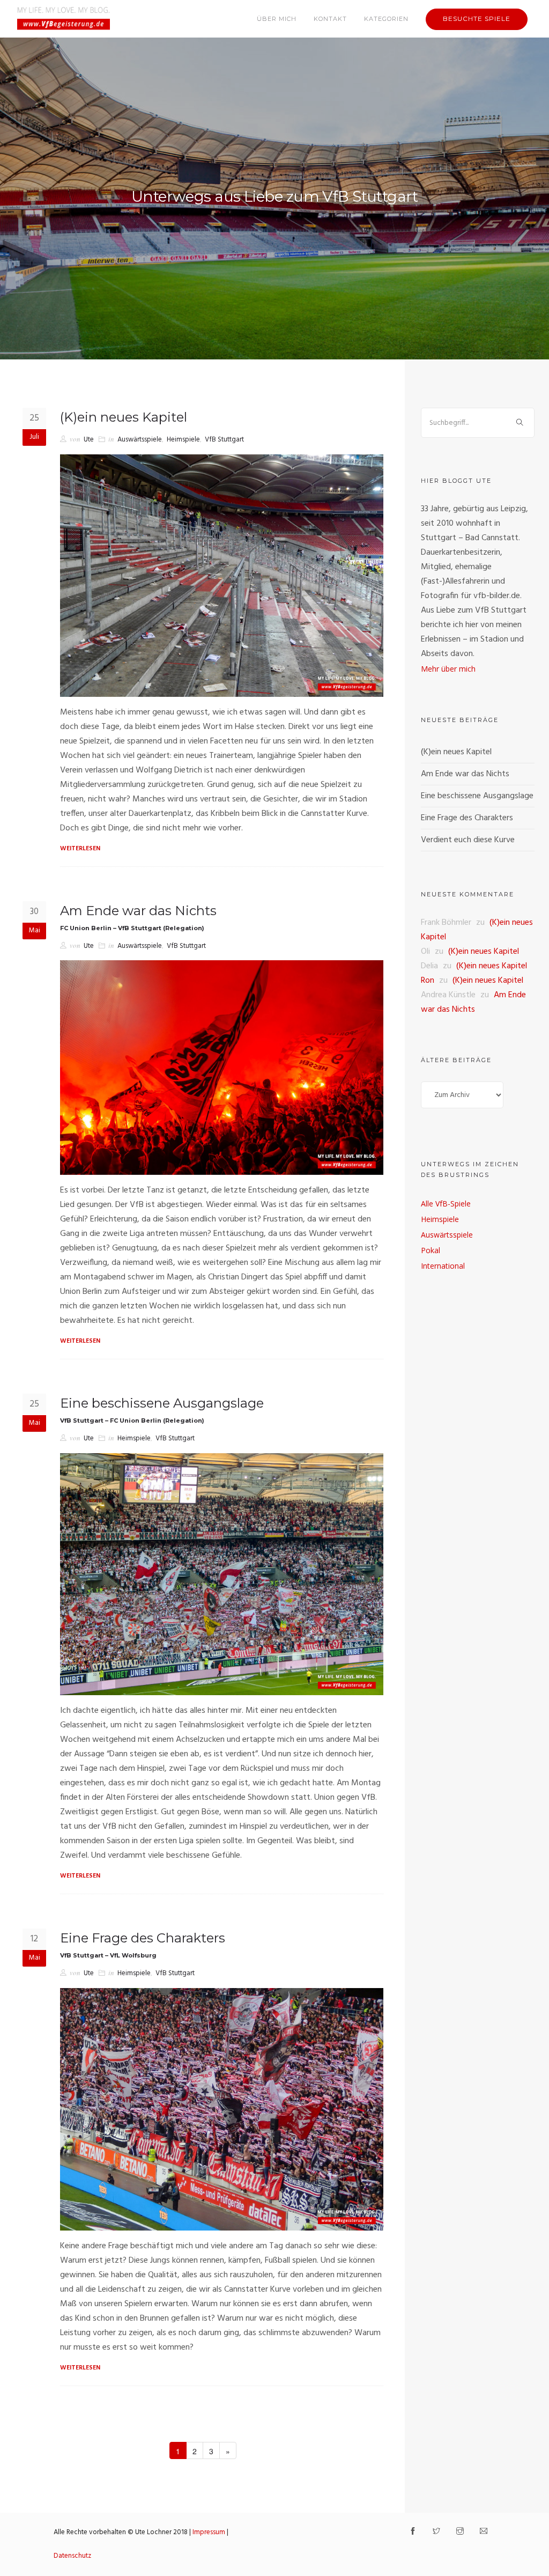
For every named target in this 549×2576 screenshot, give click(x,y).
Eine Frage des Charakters (143, 1938)
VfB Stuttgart (224, 440)
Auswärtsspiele (140, 440)
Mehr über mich (448, 669)
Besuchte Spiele (477, 19)
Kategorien (386, 19)
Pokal (431, 1250)
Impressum (209, 2532)
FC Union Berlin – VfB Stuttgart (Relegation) (132, 928)
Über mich (277, 19)
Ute (89, 440)
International (443, 1266)
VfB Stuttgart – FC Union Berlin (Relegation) (132, 1421)
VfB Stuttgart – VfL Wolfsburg (108, 1955)
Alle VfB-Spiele (446, 1204)
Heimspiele (183, 440)
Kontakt (330, 19)
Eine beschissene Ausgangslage (162, 1403)
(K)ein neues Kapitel (124, 417)
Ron (428, 981)
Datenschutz (72, 2556)
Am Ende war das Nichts (138, 911)
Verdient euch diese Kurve (468, 840)
